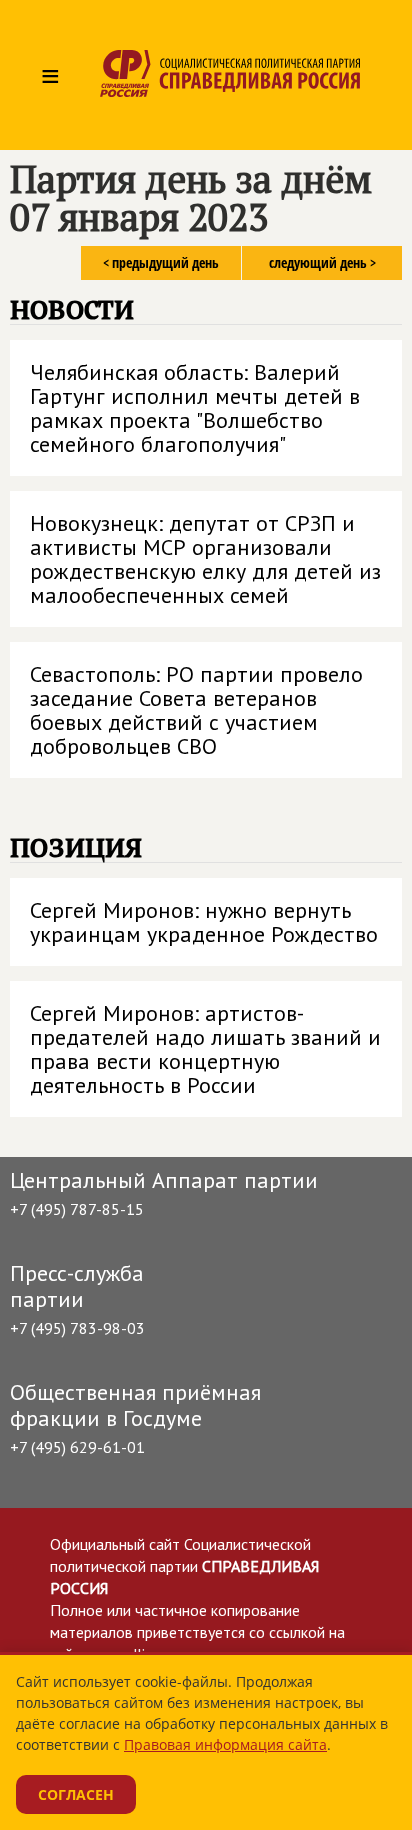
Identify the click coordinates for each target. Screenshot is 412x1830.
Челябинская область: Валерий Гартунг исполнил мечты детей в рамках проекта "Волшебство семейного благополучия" (195, 408)
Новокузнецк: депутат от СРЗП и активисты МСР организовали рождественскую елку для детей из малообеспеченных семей (205, 559)
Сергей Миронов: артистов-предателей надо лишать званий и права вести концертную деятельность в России (205, 1049)
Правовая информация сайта (225, 1744)
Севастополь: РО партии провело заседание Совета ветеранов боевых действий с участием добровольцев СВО (196, 710)
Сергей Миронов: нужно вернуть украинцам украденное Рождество (204, 922)
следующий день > (322, 262)
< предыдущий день (161, 262)
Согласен (76, 1794)
